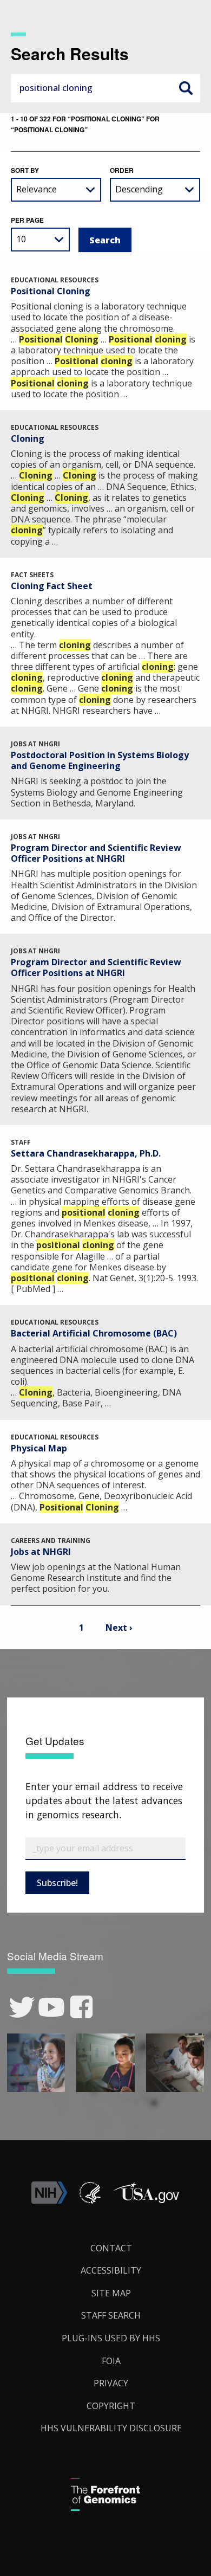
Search (186, 88)
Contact (111, 2248)
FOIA (111, 2361)
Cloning (28, 438)
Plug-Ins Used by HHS (111, 2338)
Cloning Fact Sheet (52, 586)
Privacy (111, 2383)
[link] (22, 2007)
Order (122, 170)
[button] (146, 2200)
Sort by (25, 170)
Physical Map (39, 1448)
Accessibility (111, 2270)
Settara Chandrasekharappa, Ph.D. (86, 1153)
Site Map (111, 2293)
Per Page (27, 220)
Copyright (111, 2406)
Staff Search (111, 2315)
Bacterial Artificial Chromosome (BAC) (94, 1333)
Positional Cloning (51, 291)
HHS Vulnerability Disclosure (111, 2428)
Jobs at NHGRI (41, 1552)
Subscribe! (57, 1883)
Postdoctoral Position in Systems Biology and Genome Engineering (100, 760)
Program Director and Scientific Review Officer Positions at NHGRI (96, 853)
